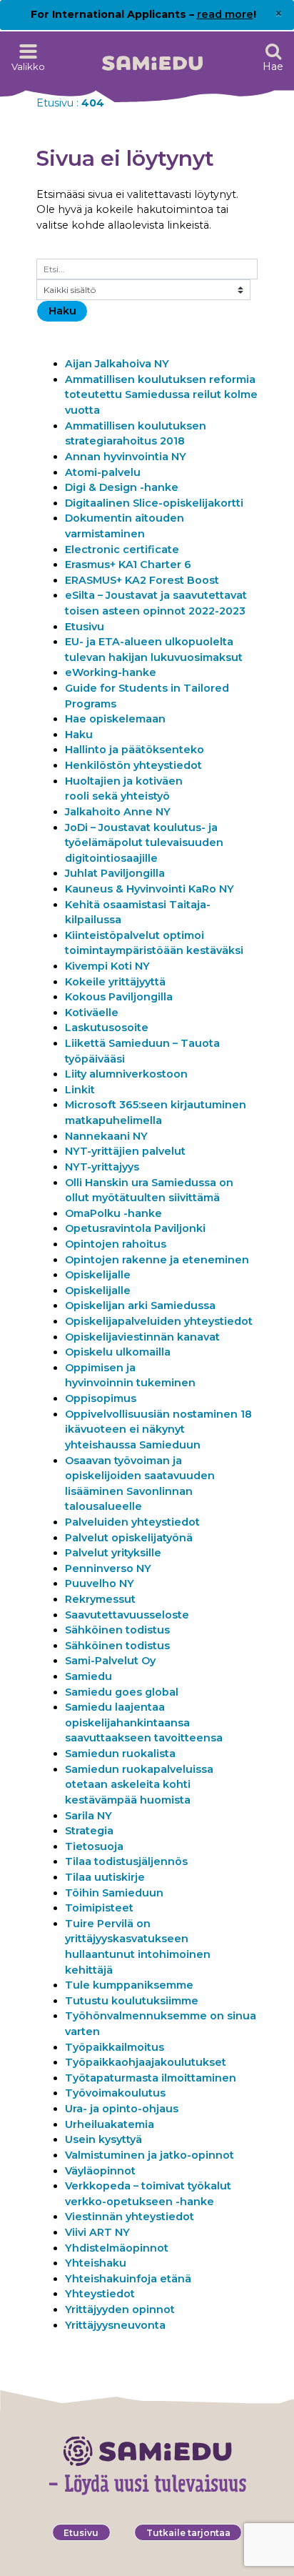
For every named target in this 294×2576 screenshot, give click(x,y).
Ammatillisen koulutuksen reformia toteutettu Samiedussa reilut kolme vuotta (161, 395)
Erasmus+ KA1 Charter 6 (128, 565)
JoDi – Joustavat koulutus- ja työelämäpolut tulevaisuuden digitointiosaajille (144, 843)
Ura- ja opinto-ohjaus (122, 2109)
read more (225, 14)
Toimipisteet (99, 1908)
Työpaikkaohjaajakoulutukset (146, 2062)
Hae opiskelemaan (115, 719)
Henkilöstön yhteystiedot (133, 765)
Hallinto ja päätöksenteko (135, 750)
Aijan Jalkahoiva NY (117, 364)
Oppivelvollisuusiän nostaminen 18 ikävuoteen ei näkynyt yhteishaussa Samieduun (158, 1429)
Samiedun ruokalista (120, 1754)
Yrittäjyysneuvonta (115, 2325)
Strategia (89, 1831)
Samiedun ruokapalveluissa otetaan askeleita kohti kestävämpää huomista (139, 1785)
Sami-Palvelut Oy (110, 1661)
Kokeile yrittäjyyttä (115, 982)
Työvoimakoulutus (115, 2093)
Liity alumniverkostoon (127, 1074)
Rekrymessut (100, 1599)
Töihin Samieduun (114, 1893)
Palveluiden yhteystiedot (132, 1522)
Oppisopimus (101, 1398)
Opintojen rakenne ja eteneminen (157, 1260)
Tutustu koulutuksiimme (132, 2001)
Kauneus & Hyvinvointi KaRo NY (149, 889)
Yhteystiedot (101, 2294)
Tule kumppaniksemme (129, 1985)
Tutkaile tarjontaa (188, 2533)
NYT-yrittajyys (102, 1167)
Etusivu (55, 103)
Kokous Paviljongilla (119, 997)
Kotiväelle (92, 1013)
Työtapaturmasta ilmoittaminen (151, 2078)
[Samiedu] (152, 58)
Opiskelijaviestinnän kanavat (142, 1337)
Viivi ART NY (97, 2232)
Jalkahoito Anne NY (118, 812)
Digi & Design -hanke (122, 487)
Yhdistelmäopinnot (117, 2248)
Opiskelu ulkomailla (118, 1352)
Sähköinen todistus (117, 1630)
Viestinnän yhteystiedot (130, 2217)
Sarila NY (88, 1816)
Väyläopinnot (100, 2171)
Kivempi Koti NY (107, 966)
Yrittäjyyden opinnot (120, 2309)
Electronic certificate (122, 549)
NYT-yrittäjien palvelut (125, 1151)
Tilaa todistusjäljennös (126, 1861)
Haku (79, 735)
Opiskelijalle (98, 1275)
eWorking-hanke (111, 672)
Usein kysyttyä (103, 2139)
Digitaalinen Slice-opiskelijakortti (154, 503)
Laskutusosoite (107, 1028)
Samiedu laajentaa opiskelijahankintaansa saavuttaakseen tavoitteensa (144, 1722)
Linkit (80, 1090)
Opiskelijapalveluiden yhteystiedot (159, 1321)
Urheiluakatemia (110, 2124)
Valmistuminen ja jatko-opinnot (149, 2155)
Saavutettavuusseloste (127, 1615)
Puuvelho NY (100, 1583)
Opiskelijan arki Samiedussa (140, 1306)
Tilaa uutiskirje (105, 1877)
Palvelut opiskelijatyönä (129, 1538)
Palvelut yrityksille (113, 1553)
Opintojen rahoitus (116, 1244)
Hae (273, 66)
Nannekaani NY (106, 1136)
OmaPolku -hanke (113, 1213)
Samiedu (88, 1676)
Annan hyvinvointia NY (126, 457)
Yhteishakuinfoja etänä (128, 2279)
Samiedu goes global (122, 1692)
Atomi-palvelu (103, 472)
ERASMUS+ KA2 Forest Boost (142, 580)
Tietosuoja (94, 1846)
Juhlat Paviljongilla (115, 873)
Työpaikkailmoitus (115, 2047)
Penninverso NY (108, 1568)
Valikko (28, 66)
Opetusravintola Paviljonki (135, 1228)
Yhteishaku (96, 2263)
